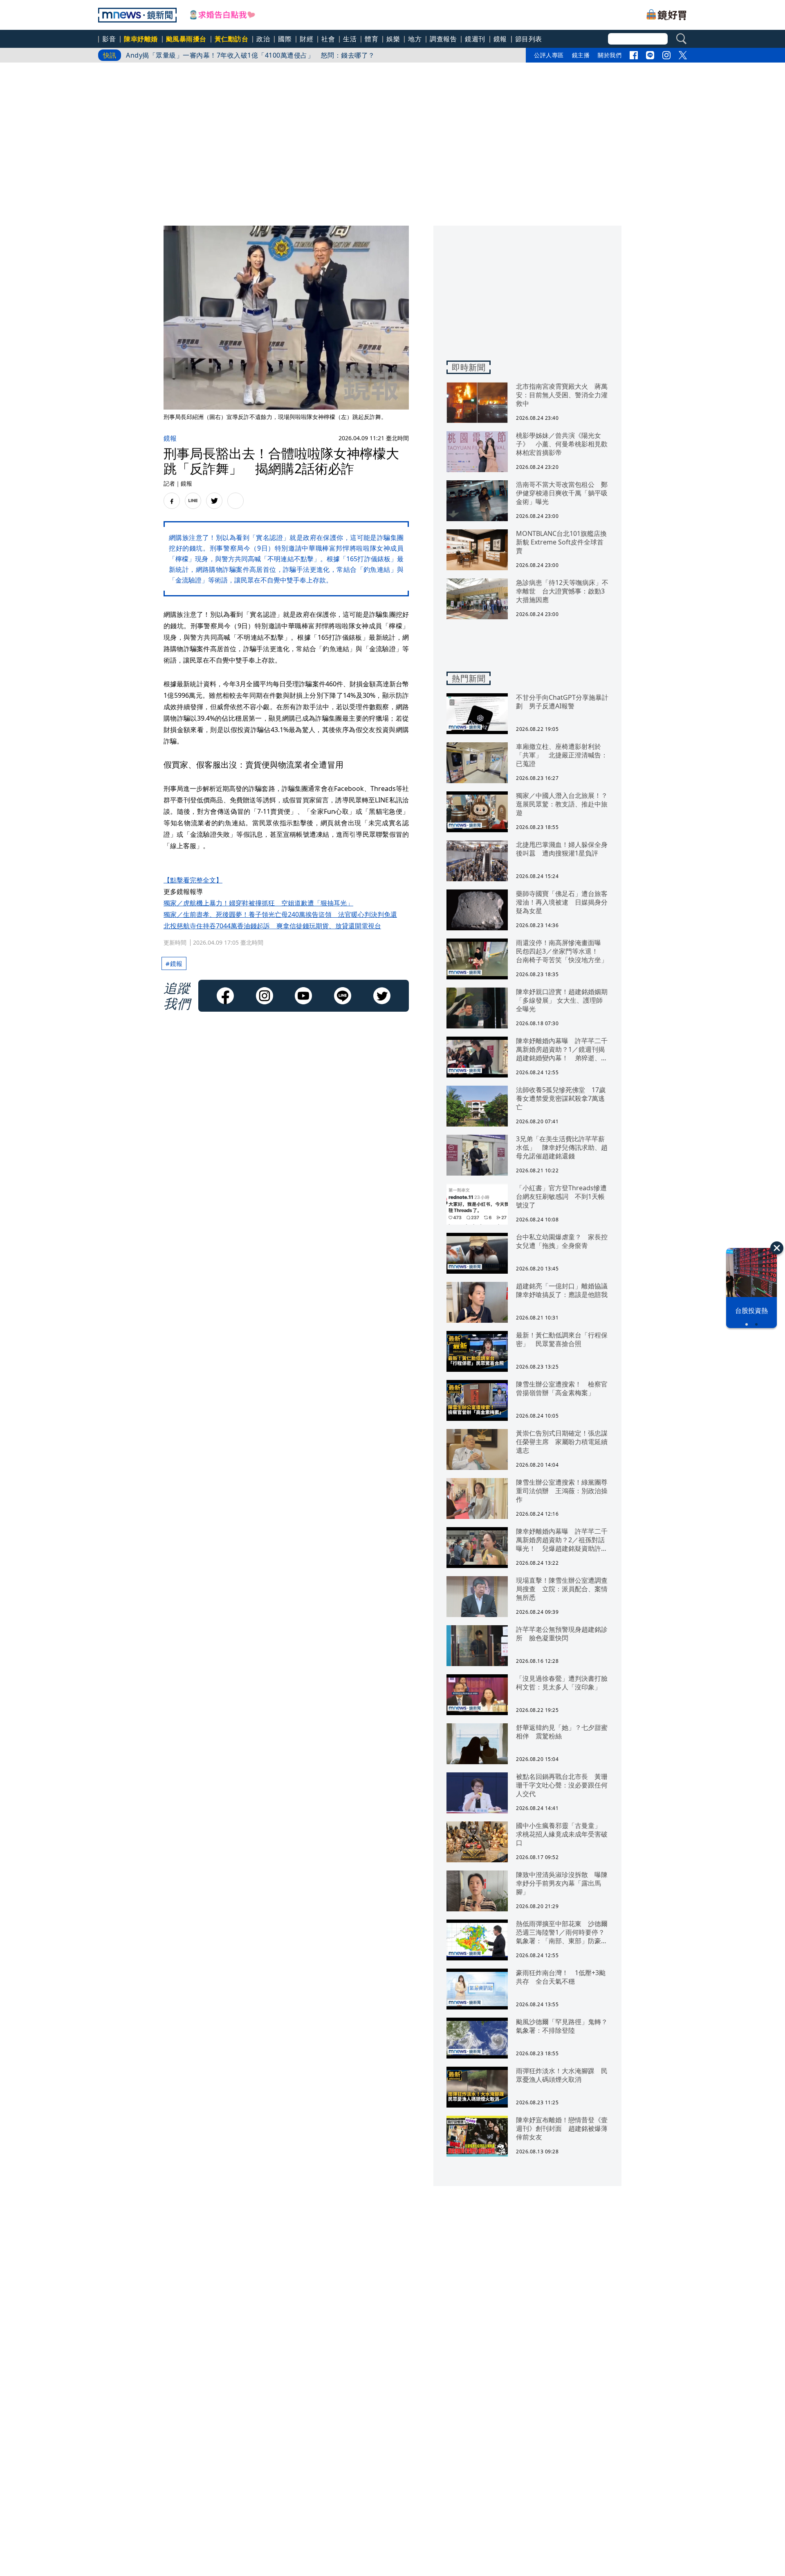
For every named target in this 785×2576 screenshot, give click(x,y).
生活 (350, 39)
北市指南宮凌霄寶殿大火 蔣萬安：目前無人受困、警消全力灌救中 (227, 55)
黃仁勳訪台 (232, 39)
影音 (109, 39)
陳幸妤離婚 (141, 39)
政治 (263, 39)
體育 (371, 39)
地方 (415, 39)
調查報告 (443, 39)
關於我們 (610, 55)
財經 (306, 39)
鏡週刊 (475, 39)
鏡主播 (581, 55)
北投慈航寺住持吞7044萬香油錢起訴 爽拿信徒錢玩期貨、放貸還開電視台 (272, 926)
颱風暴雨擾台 (186, 39)
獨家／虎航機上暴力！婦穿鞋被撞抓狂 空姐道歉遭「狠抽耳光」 (258, 903)
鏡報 (500, 39)
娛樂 (393, 39)
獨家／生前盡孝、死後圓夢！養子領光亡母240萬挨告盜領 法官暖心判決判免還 (280, 914)
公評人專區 (549, 55)
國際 (285, 39)
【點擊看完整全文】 (193, 880)
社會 (328, 39)
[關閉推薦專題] (777, 1248)
